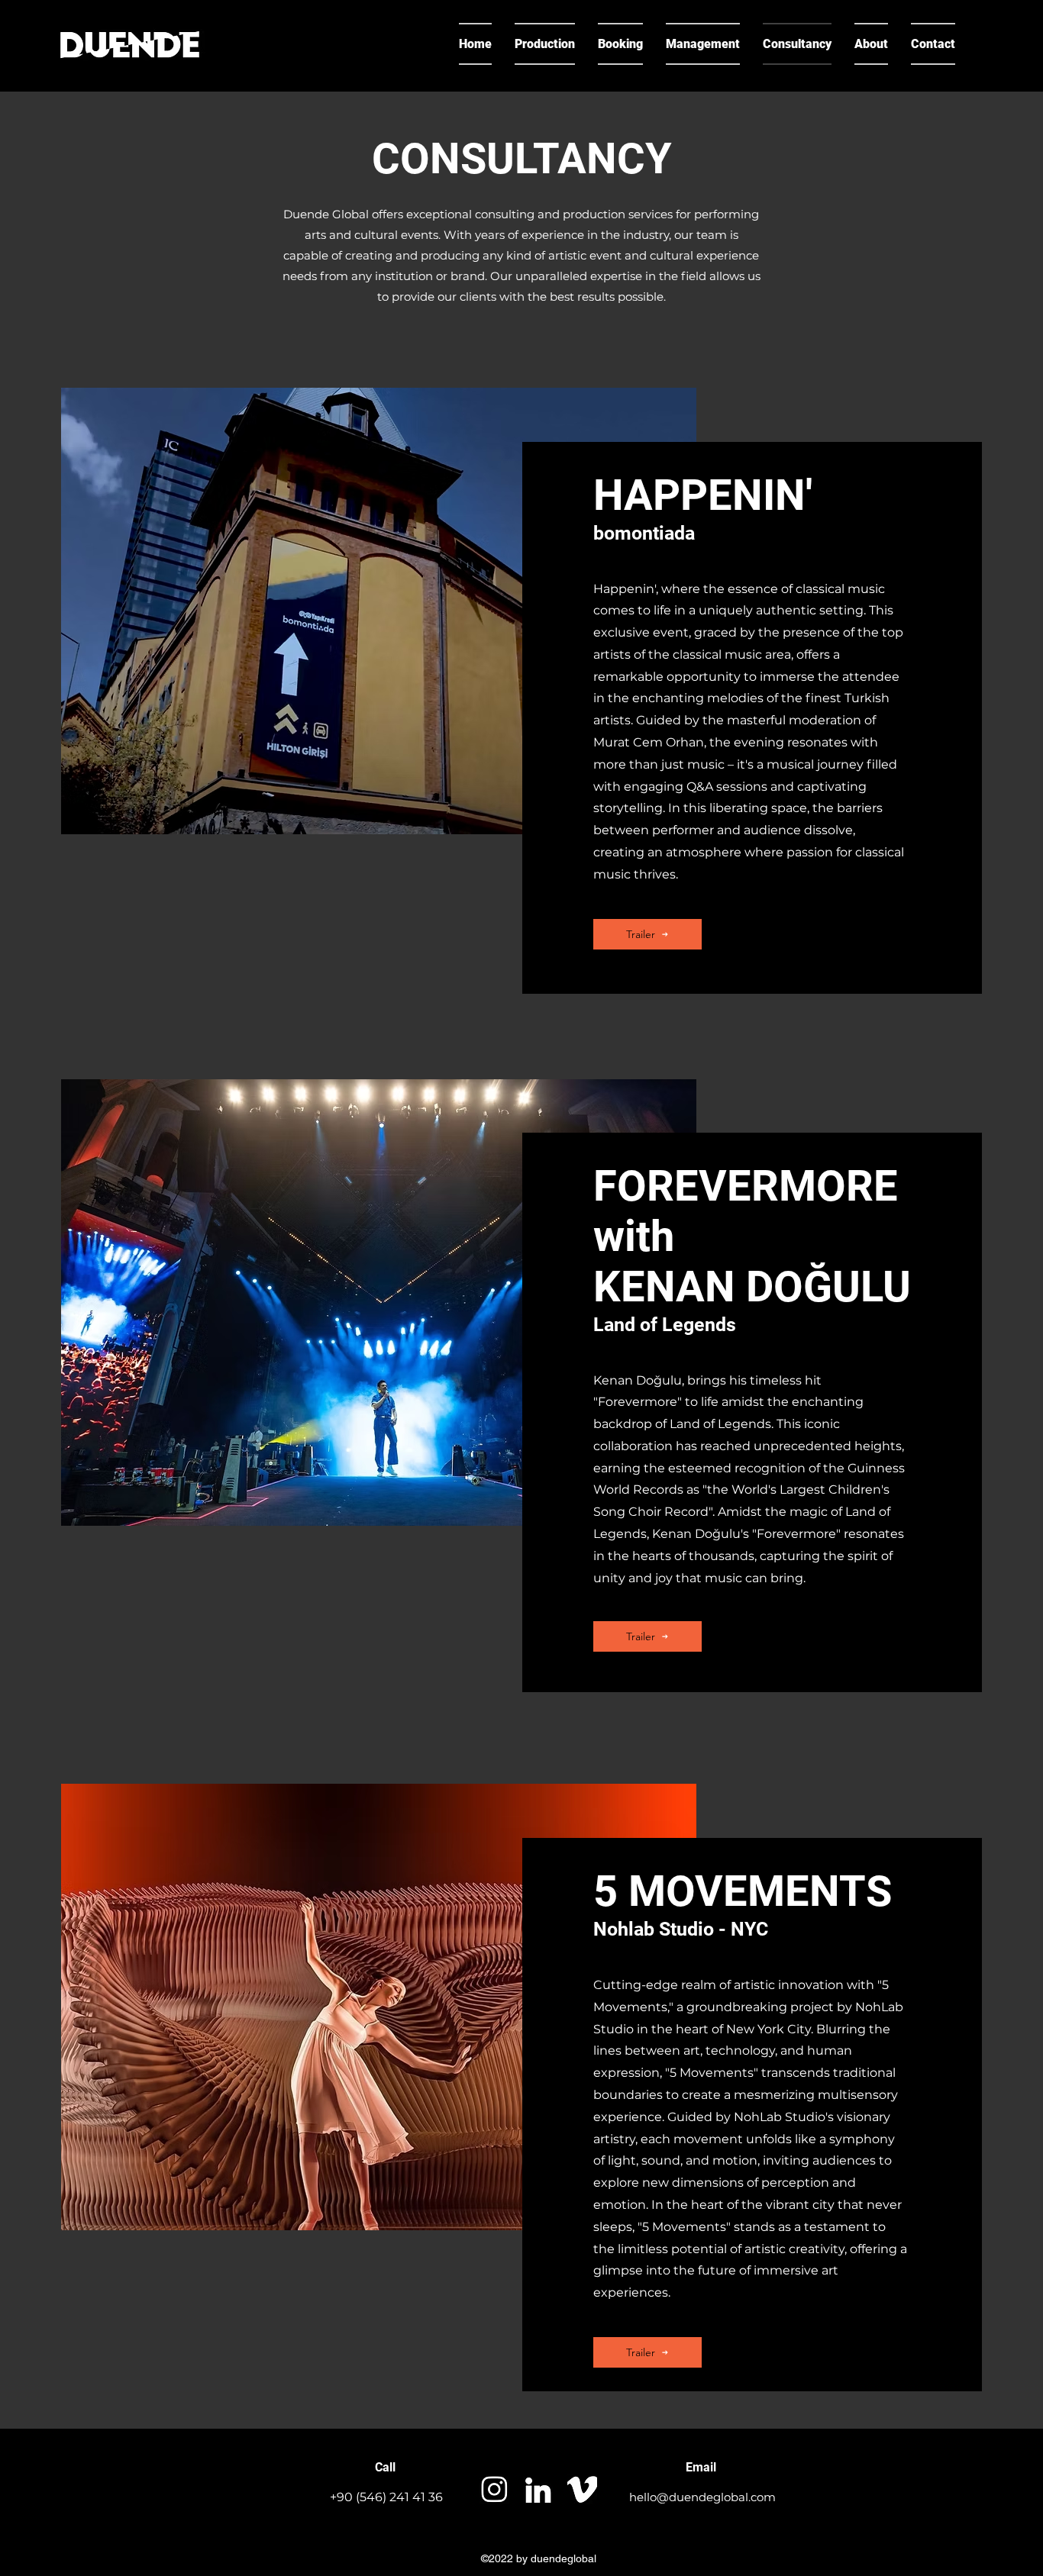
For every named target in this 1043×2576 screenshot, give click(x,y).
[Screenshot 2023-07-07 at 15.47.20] (582, 2489)
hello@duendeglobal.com (702, 2497)
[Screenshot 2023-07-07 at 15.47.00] (494, 2489)
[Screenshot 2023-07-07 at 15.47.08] (538, 2489)
